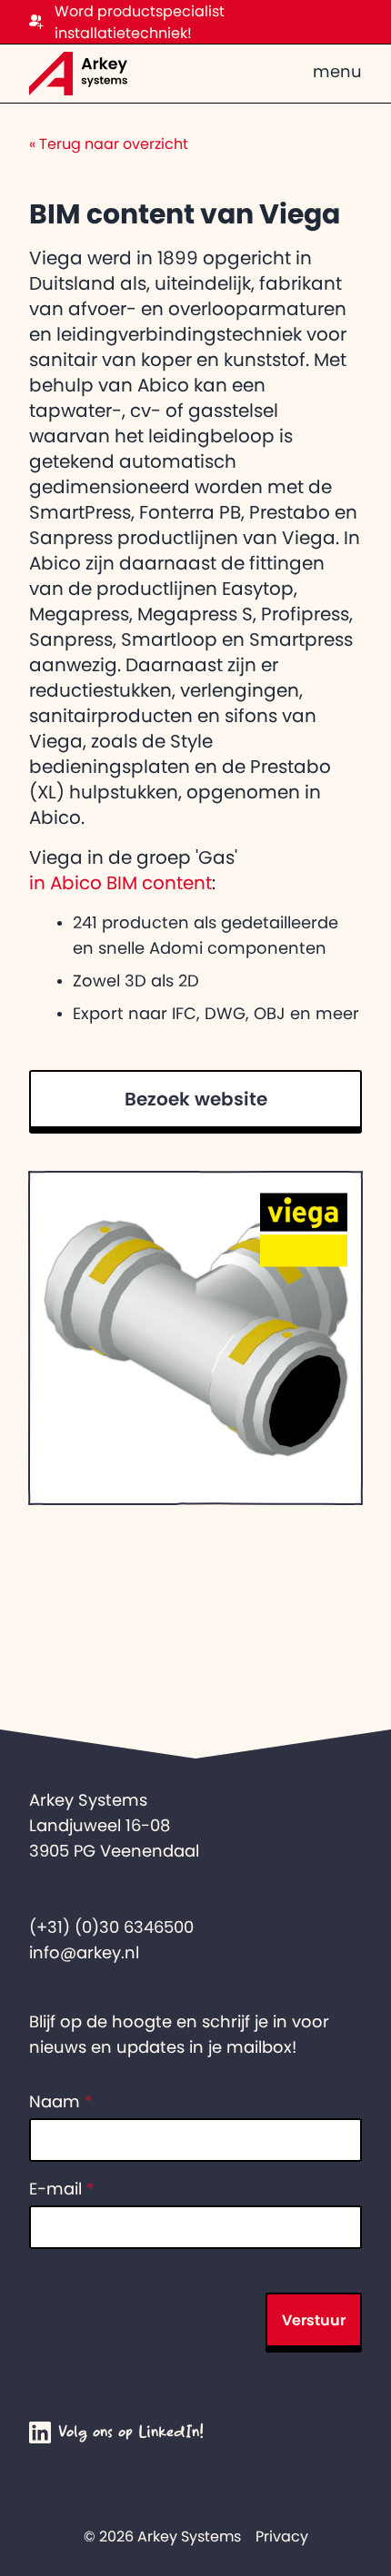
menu (337, 72)
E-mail (62, 2189)
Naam (61, 2102)
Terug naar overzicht (109, 144)
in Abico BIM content (120, 883)
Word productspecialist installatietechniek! (140, 22)
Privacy (282, 2536)
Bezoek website (196, 1099)
